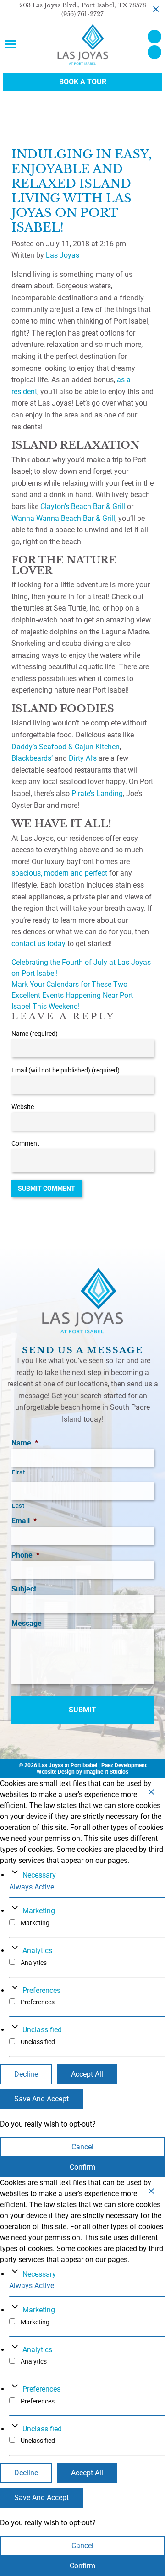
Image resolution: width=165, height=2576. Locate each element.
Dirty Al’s (83, 758)
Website (23, 1107)
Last (18, 1506)
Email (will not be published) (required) (66, 1070)
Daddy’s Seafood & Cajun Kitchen (66, 747)
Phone (25, 1555)
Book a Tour (83, 82)
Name (25, 1443)
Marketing (39, 1911)
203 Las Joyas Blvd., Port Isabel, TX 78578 (83, 5)
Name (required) (35, 1034)
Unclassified (42, 2030)
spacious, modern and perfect (59, 873)
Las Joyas (63, 255)
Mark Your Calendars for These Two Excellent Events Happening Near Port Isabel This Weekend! (72, 995)
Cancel (82, 2147)
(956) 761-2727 (82, 14)
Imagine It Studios (106, 1772)
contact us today (38, 944)
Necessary (39, 1875)
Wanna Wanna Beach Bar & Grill (63, 518)
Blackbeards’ (32, 758)
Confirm (82, 2167)
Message (27, 1623)
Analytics (37, 1951)
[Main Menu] (11, 44)
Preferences (41, 1990)
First (18, 1472)
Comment (25, 1143)
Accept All (87, 2074)
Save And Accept (41, 2099)
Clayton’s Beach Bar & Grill (83, 506)
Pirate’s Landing (97, 793)
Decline (26, 2074)
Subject (24, 1589)
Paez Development (124, 1765)
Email (24, 1521)
